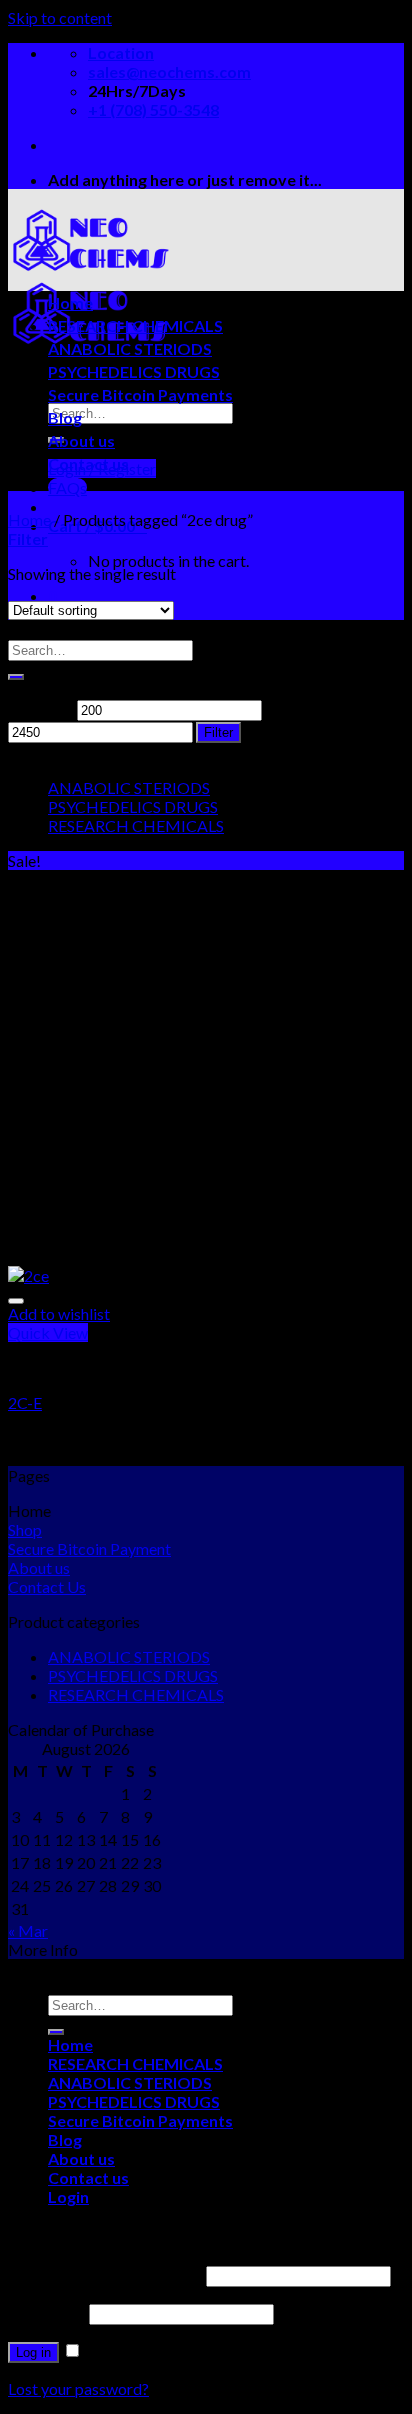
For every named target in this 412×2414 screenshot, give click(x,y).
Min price (41, 708)
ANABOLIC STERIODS (130, 348)
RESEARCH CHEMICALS (135, 325)
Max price (300, 708)
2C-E (25, 1402)
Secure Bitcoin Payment (89, 1548)
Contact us (88, 463)
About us (81, 440)
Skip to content (60, 17)
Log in (33, 2352)
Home (70, 302)
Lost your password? (78, 2388)
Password (47, 2312)
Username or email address (105, 2274)
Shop (25, 1529)
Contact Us (47, 1586)
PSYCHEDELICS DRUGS (134, 371)
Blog (65, 417)
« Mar (28, 1930)
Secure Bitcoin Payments (140, 394)
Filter (218, 732)
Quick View (48, 1332)
